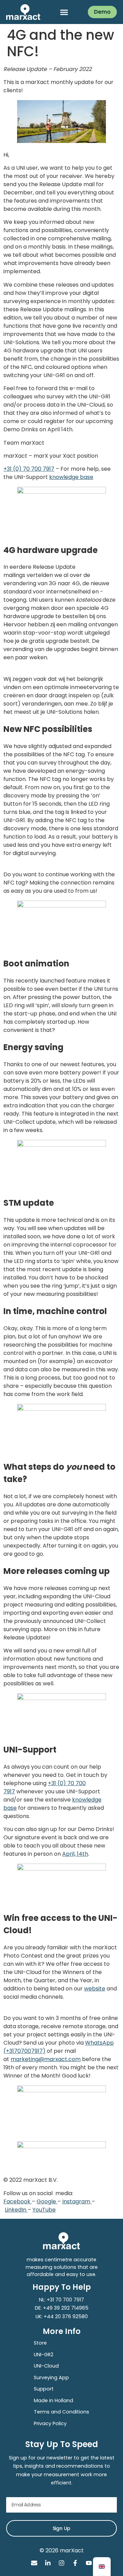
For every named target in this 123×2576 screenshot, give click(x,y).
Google (47, 2201)
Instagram (77, 2201)
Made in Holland (53, 2400)
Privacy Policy (50, 2423)
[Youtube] (89, 2563)
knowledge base (71, 477)
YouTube (44, 2210)
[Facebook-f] (75, 2563)
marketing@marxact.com (46, 2059)
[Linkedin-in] (48, 2563)
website (95, 1989)
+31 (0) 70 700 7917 (29, 469)
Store (40, 2343)
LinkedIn (16, 2210)
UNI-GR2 (44, 2355)
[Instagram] (61, 2563)
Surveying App (51, 2378)
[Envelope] (34, 2563)
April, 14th (75, 1854)
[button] (64, 12)
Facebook (18, 2201)
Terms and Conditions (61, 2412)
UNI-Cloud (46, 2366)
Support (44, 2389)
